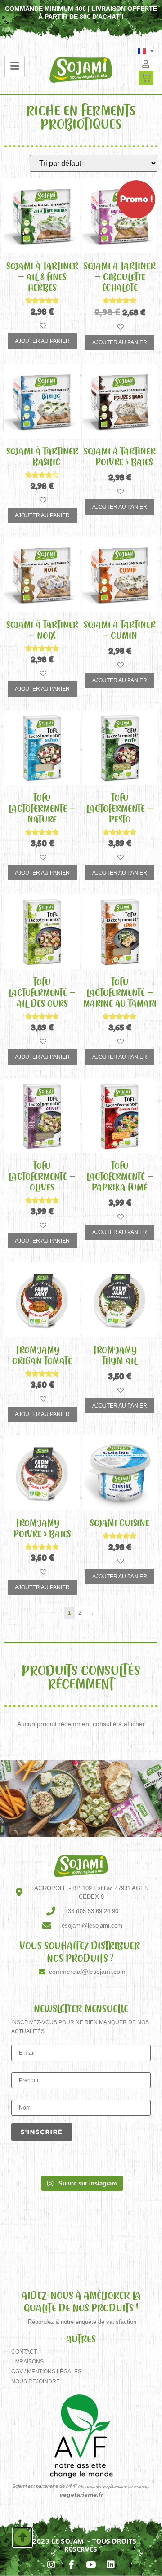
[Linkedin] (111, 2565)
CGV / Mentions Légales (46, 2372)
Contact (24, 2352)
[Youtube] (91, 2565)
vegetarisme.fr (81, 2495)
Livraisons (27, 2362)
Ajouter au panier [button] (42, 341)
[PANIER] (146, 78)
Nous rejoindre (36, 2381)
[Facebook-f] (71, 2565)
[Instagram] (51, 2565)
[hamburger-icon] (15, 67)
